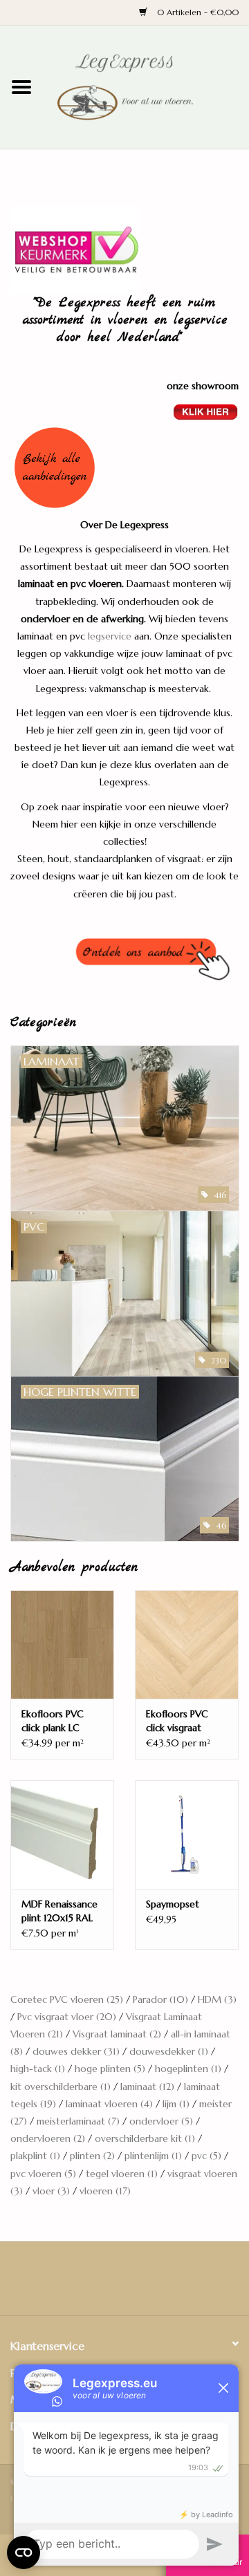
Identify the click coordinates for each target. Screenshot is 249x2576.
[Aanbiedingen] (124, 468)
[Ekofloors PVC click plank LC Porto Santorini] (62, 1644)
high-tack (38, 2069)
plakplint (35, 2156)
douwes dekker (76, 2051)
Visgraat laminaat (117, 2034)
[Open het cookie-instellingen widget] (24, 2550)
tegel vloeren (122, 2174)
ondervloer (161, 2121)
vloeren (105, 2191)
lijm (176, 2104)
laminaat (147, 2087)
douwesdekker (169, 2051)
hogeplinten (188, 2069)
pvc (206, 2156)
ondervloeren (48, 2138)
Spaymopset (173, 1904)
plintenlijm (153, 2156)
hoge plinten (110, 2069)
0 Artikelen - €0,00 (196, 12)
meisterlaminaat (78, 2121)
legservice (110, 636)
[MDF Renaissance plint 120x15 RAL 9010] (62, 1835)
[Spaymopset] (187, 1835)
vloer (51, 2191)
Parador (160, 1999)
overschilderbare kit (145, 2138)
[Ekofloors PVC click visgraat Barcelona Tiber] (187, 1644)
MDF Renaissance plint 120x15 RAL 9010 (59, 1911)
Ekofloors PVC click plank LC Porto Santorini (55, 1721)
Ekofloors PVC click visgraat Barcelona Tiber (180, 1721)
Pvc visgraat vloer (67, 2017)
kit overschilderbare (61, 2087)
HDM (217, 1999)
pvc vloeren (43, 2174)
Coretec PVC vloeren (67, 1999)
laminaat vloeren (109, 2104)
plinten (92, 2156)
